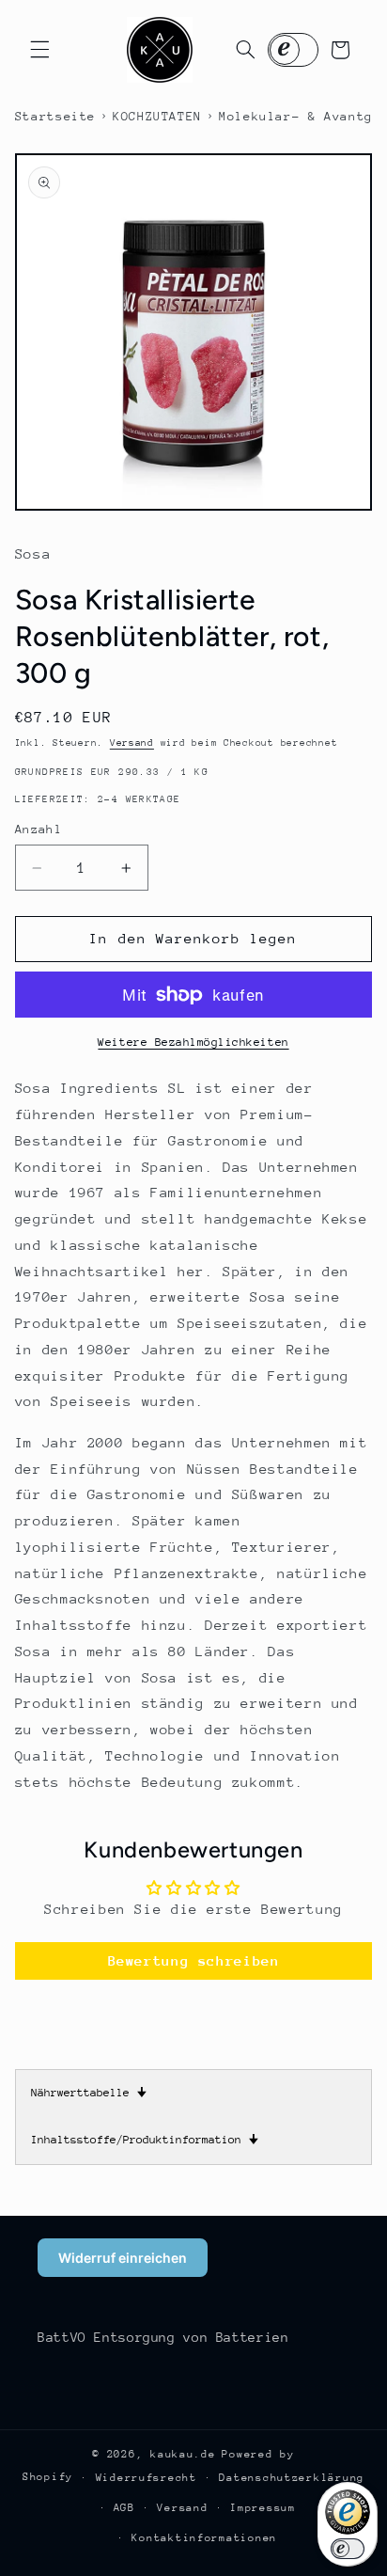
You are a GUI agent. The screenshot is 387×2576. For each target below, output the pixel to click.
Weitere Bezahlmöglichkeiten (193, 1042)
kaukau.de (183, 2454)
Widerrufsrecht (147, 2478)
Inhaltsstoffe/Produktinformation (145, 2140)
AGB (124, 2508)
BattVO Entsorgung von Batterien (163, 2337)
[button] (39, 50)
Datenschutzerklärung (292, 2478)
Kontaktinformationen (204, 2538)
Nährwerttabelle (89, 2093)
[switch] (348, 2549)
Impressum (263, 2508)
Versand (132, 743)
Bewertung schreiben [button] (194, 1960)
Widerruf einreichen (123, 2258)
